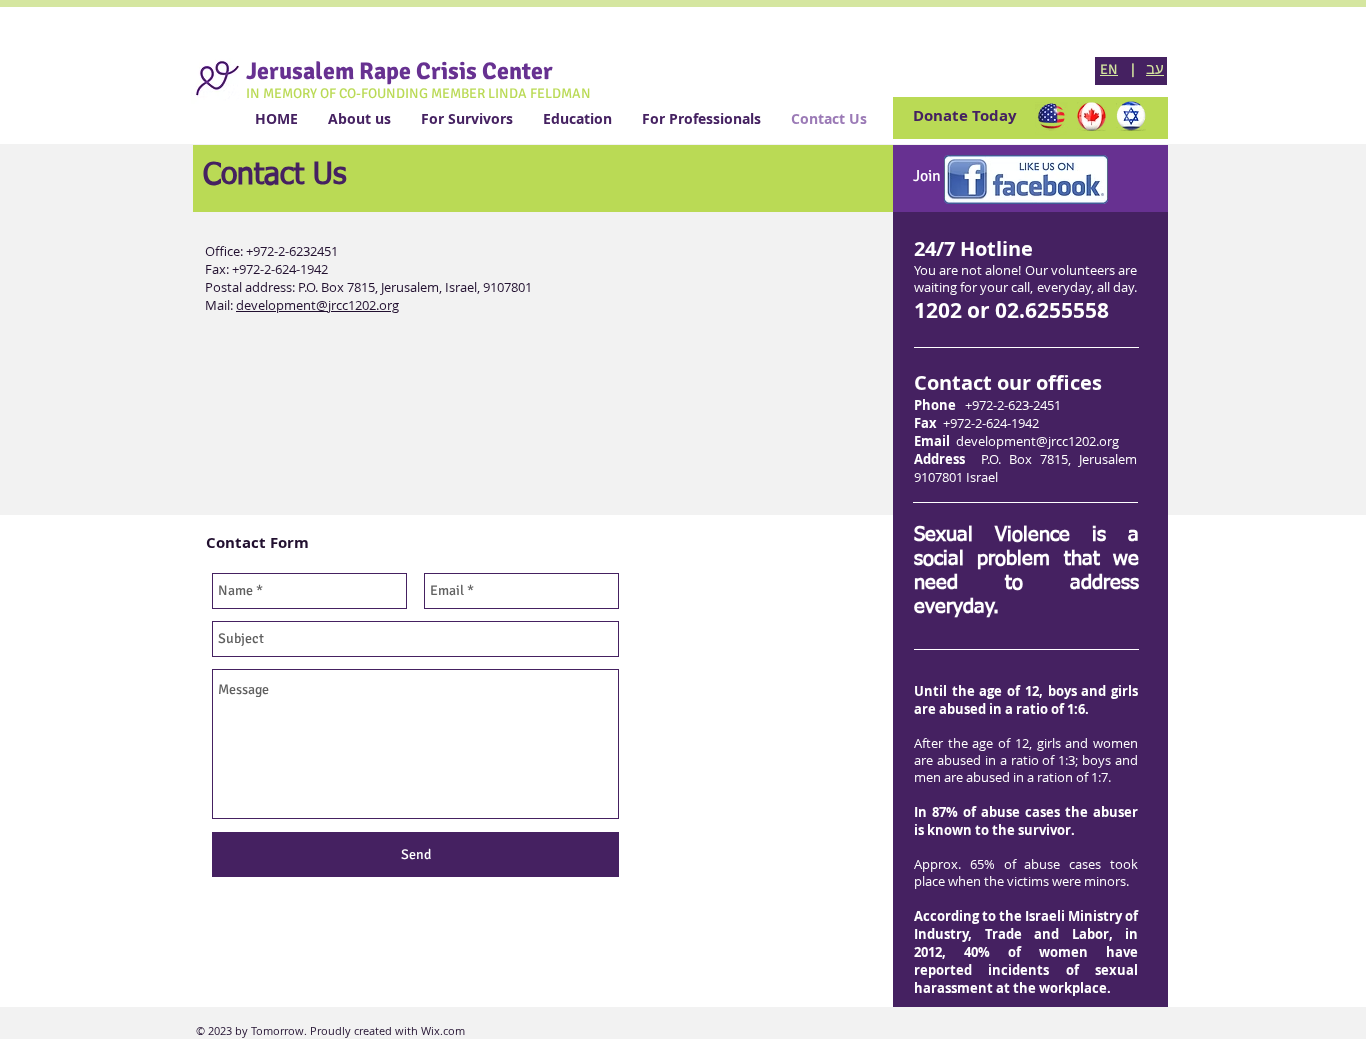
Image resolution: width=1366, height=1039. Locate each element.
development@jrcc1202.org (1037, 441)
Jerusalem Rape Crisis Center (399, 71)
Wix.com (441, 1030)
